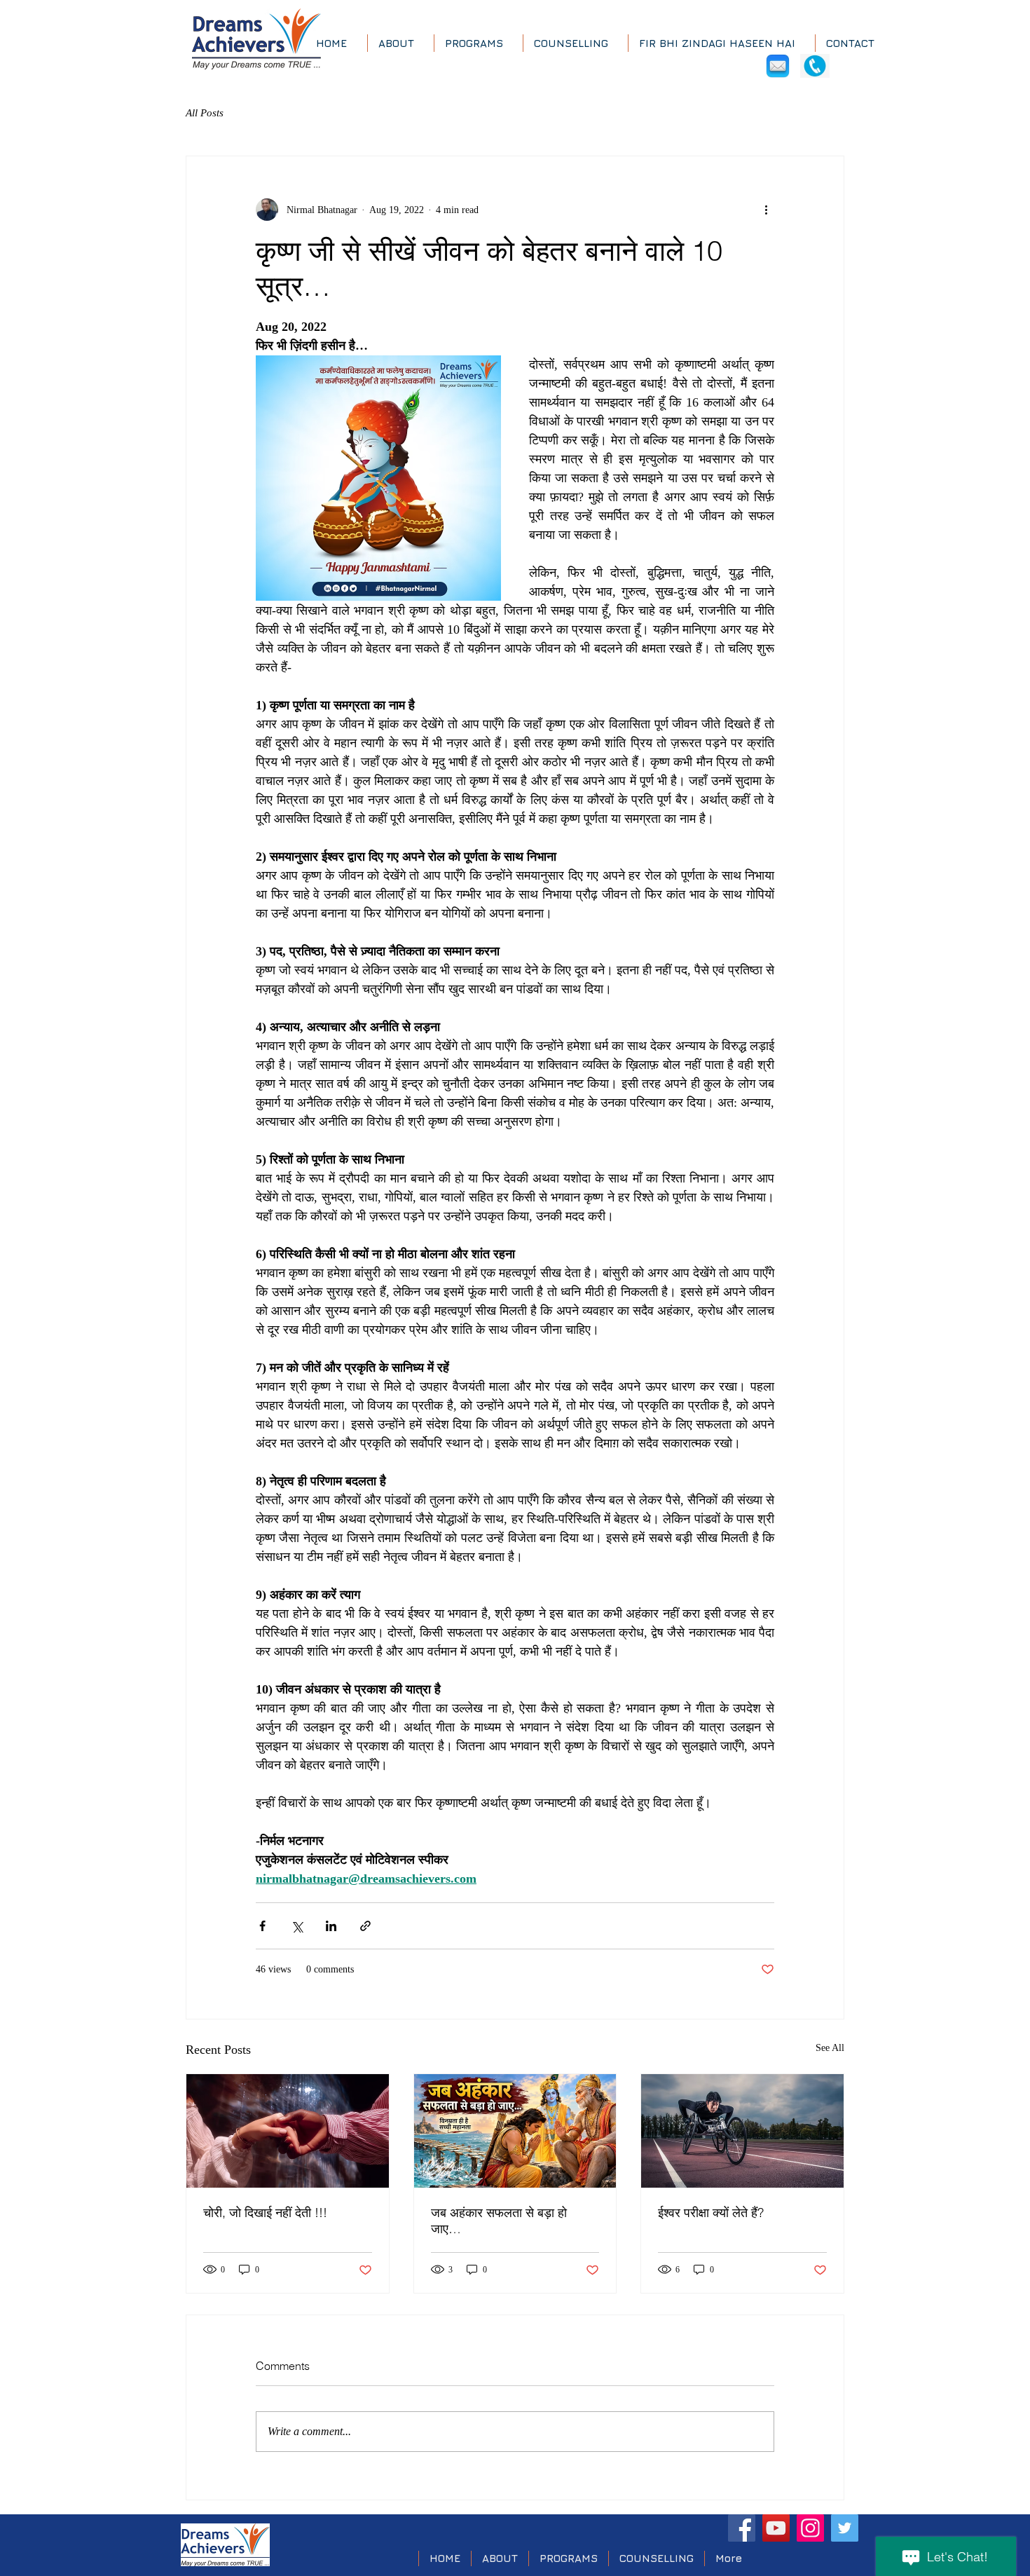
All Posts (205, 113)
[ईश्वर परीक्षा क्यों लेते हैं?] (742, 2131)
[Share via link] (365, 1926)
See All (830, 2048)
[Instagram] (810, 2528)
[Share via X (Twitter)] (297, 1926)
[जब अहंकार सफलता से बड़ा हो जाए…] (515, 2131)
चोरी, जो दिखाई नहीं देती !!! (265, 2213)
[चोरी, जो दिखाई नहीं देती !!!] (288, 2131)
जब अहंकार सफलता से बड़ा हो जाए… (499, 2221)
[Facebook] (742, 2528)
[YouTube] (776, 2528)
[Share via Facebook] (262, 1926)
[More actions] (766, 210)
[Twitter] (845, 2528)
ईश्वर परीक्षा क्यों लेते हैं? (711, 2213)
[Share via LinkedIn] (331, 1926)
